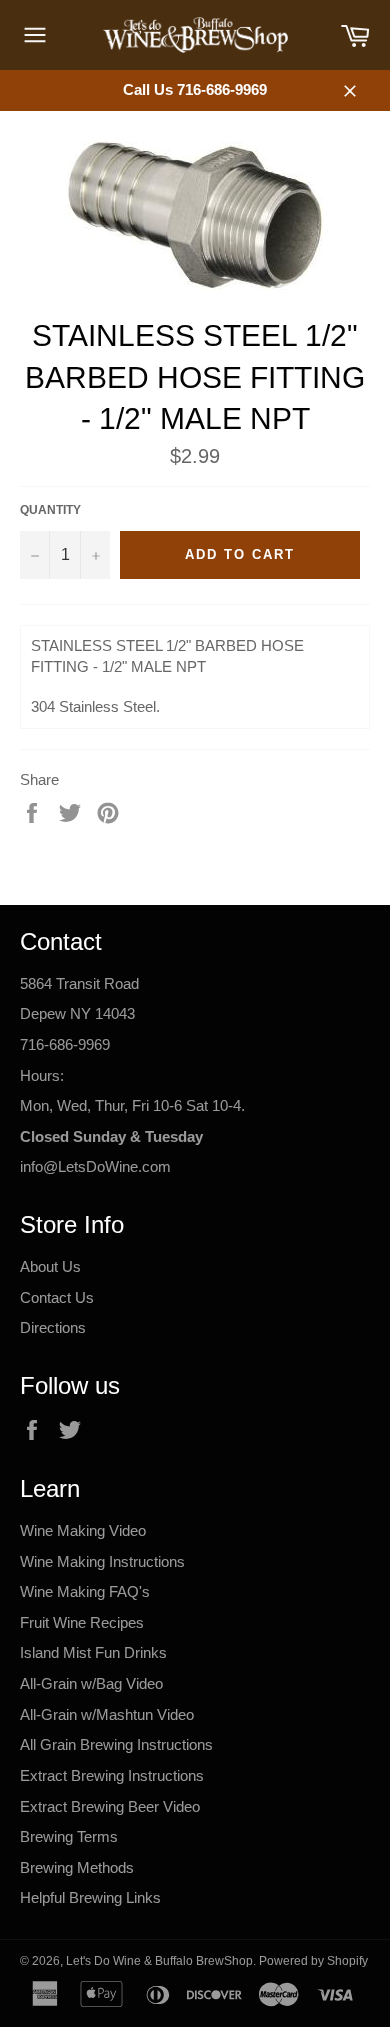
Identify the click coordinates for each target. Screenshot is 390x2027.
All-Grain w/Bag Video (91, 1683)
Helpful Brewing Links (90, 1897)
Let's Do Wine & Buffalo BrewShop (159, 1961)
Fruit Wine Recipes (82, 1622)
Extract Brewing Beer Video (110, 1806)
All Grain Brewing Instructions (116, 1744)
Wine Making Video (83, 1530)
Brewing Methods (77, 1867)
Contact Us (57, 1297)
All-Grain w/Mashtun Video (107, 1714)
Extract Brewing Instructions (112, 1775)
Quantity (50, 510)
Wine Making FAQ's (85, 1591)
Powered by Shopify (313, 1961)
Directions (53, 1327)
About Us (50, 1266)
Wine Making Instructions (102, 1561)
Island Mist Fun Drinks (93, 1652)
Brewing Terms (69, 1836)
